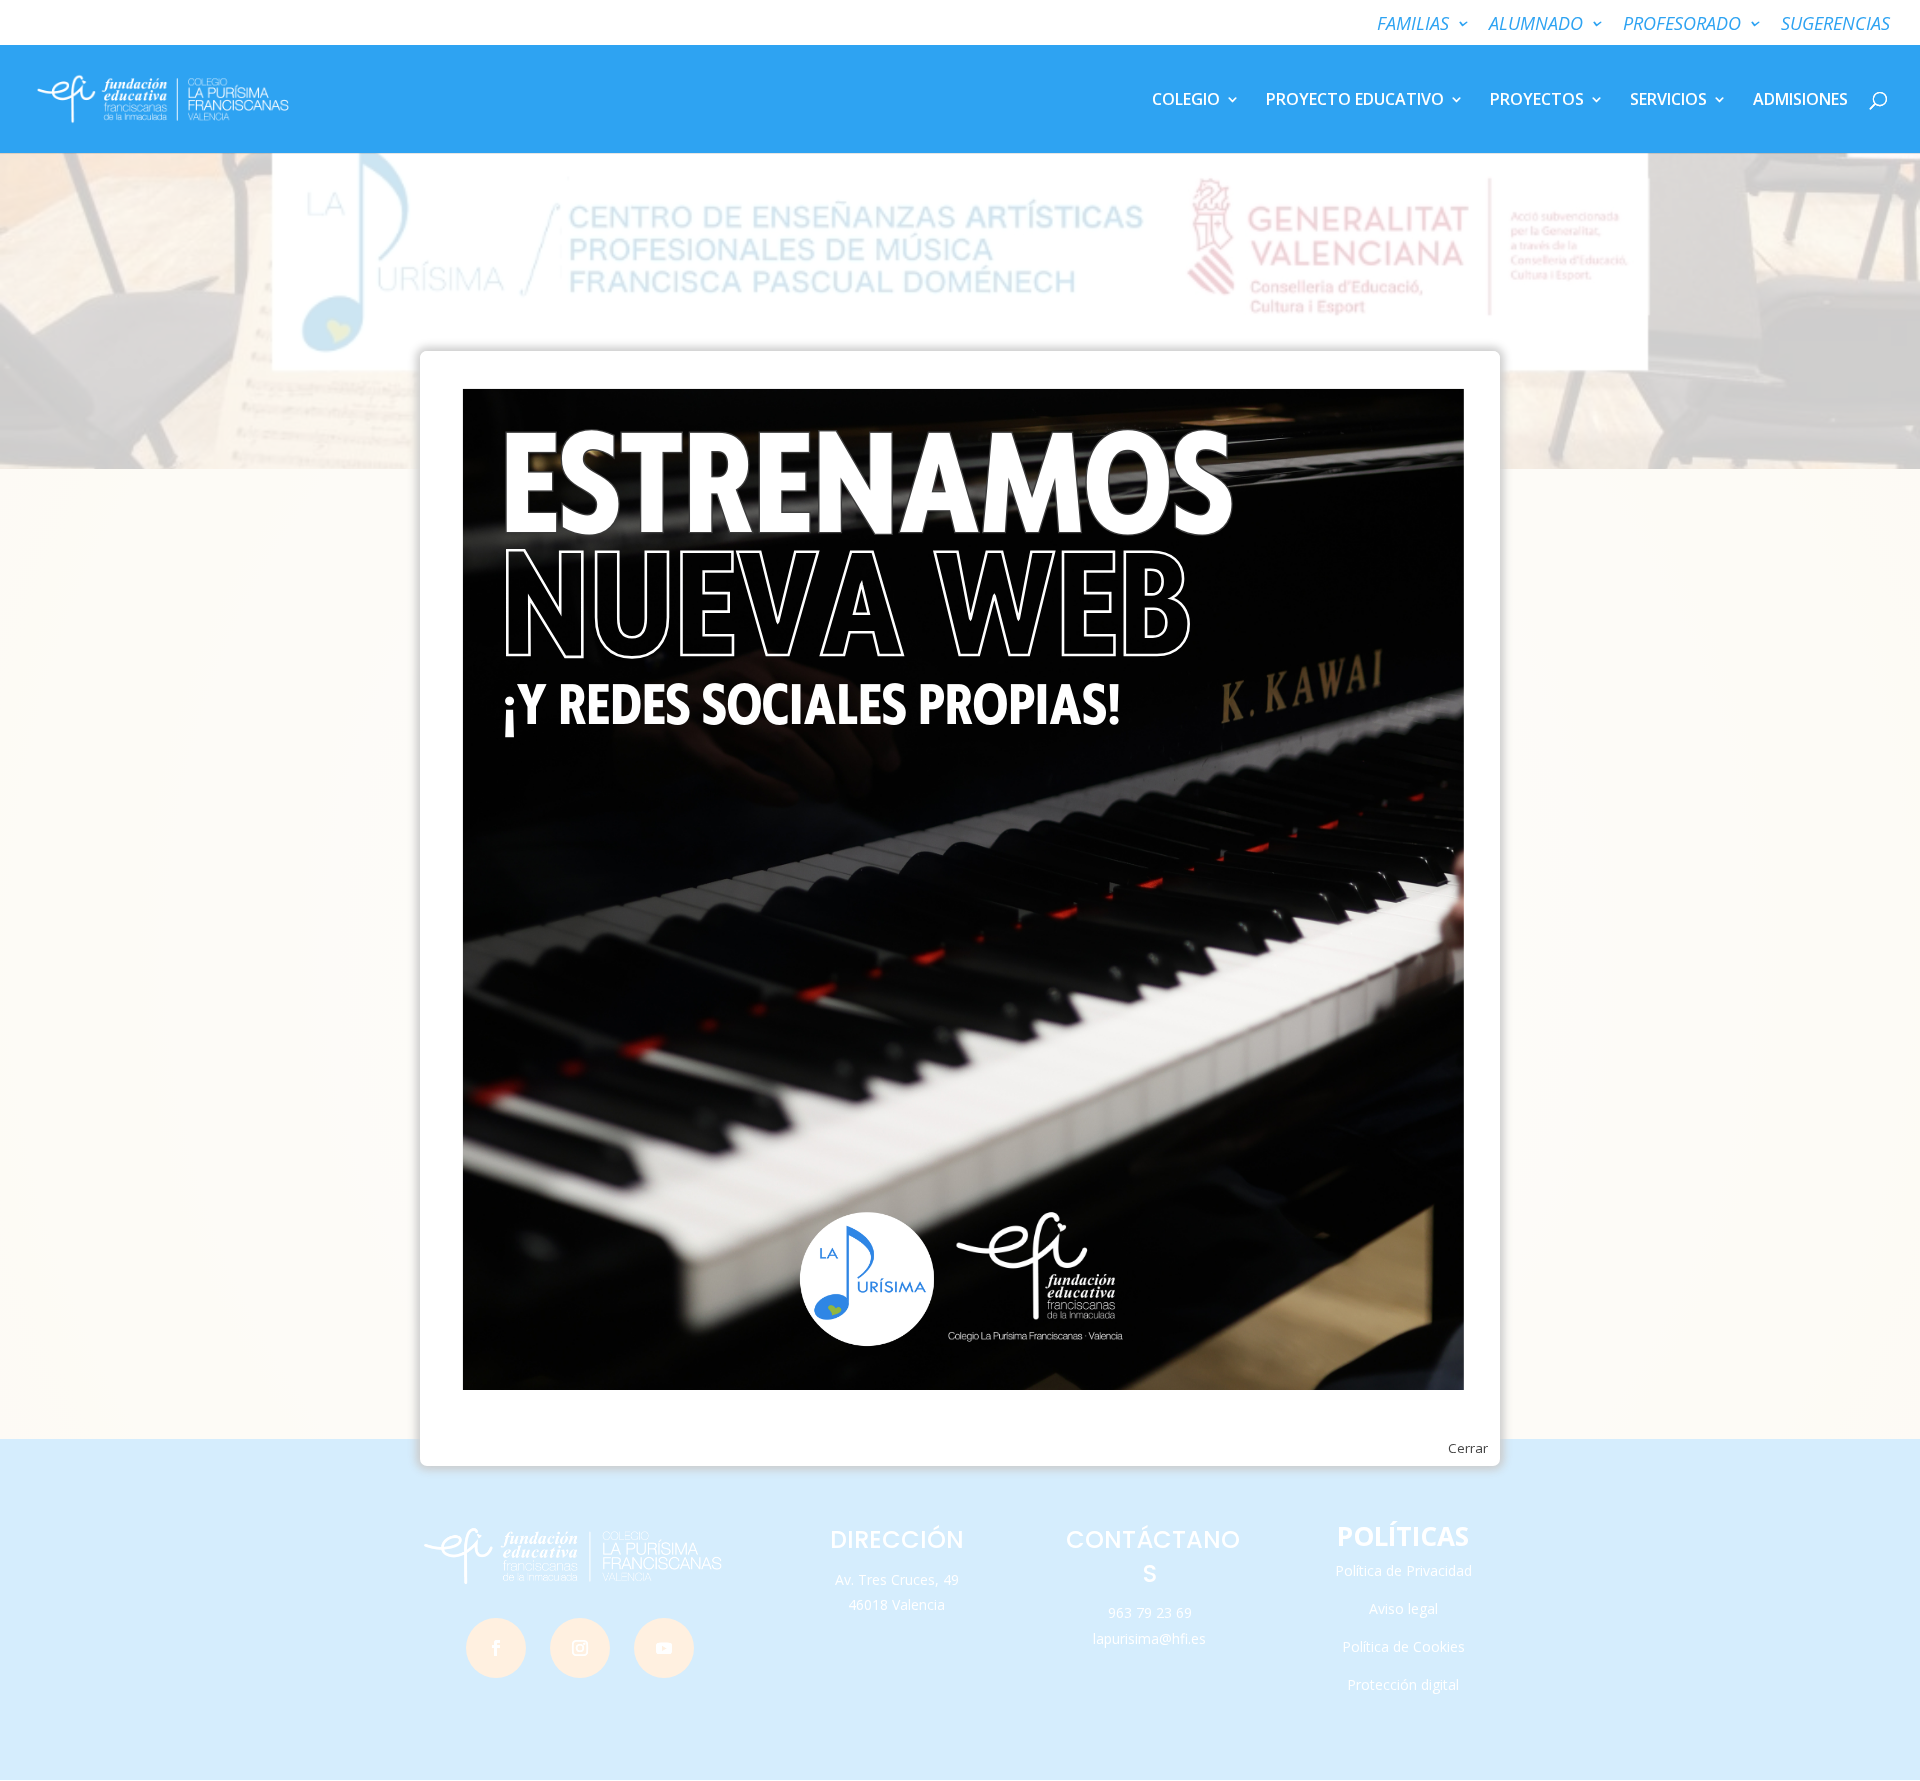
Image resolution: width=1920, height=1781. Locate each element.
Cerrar (1468, 1448)
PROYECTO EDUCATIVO (1355, 101)
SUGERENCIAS (1835, 24)
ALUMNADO (1536, 24)
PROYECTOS (1537, 101)
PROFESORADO (1682, 24)
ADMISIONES (1800, 101)
